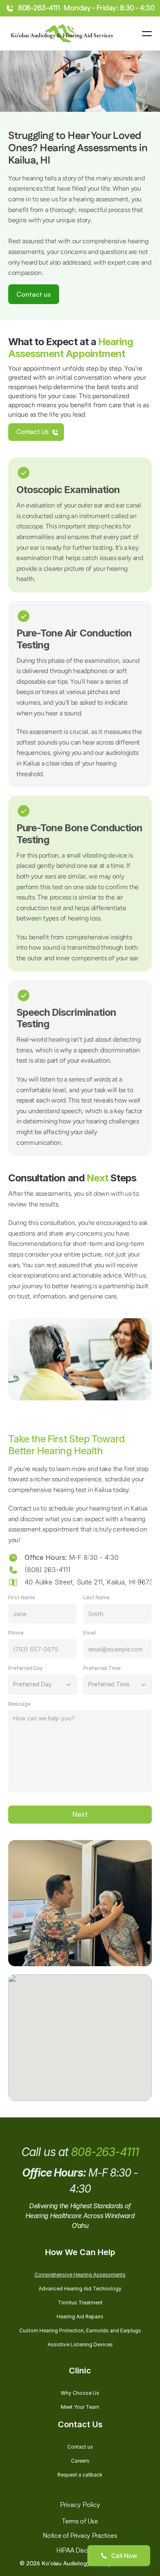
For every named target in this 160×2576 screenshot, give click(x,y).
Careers (80, 2461)
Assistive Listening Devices (80, 2344)
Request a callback (80, 2475)
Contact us (80, 2447)
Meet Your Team (80, 2407)
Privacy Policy (80, 2505)
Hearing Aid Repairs (80, 2317)
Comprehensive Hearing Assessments (80, 2275)
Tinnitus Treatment (80, 2303)
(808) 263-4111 (47, 1570)
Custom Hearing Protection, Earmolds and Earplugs (80, 2330)
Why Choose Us (80, 2393)
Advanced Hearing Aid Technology (80, 2289)
